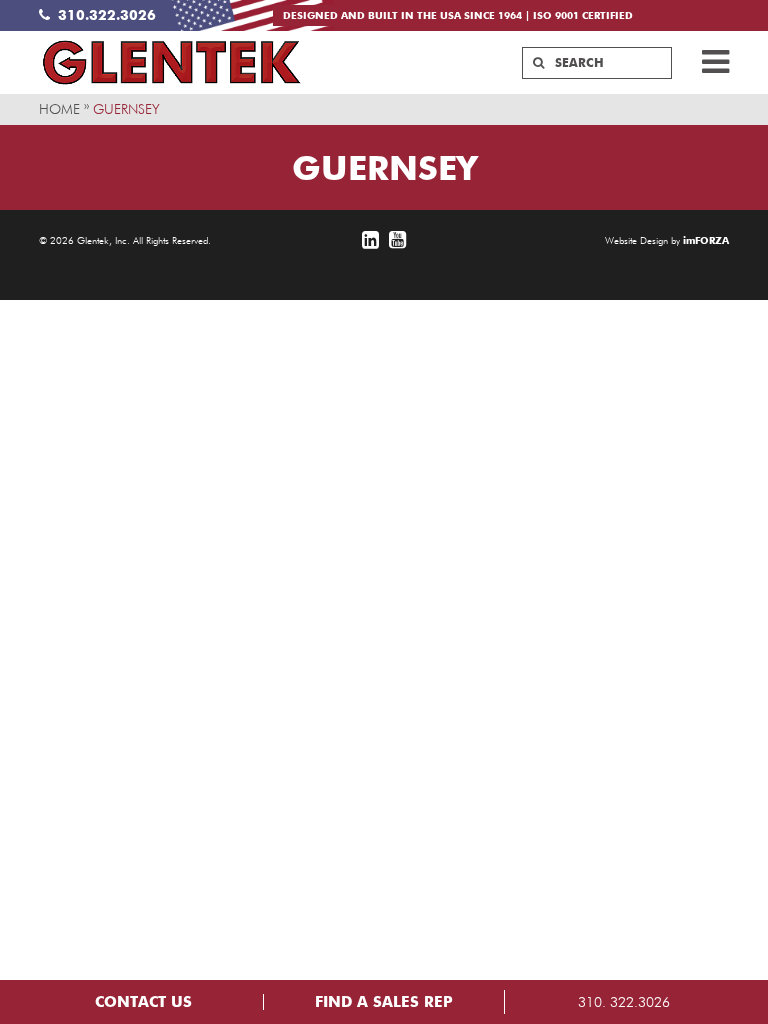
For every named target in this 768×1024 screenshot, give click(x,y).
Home (59, 109)
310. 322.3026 (624, 1002)
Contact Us (143, 1002)
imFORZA (706, 240)
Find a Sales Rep (384, 1002)
